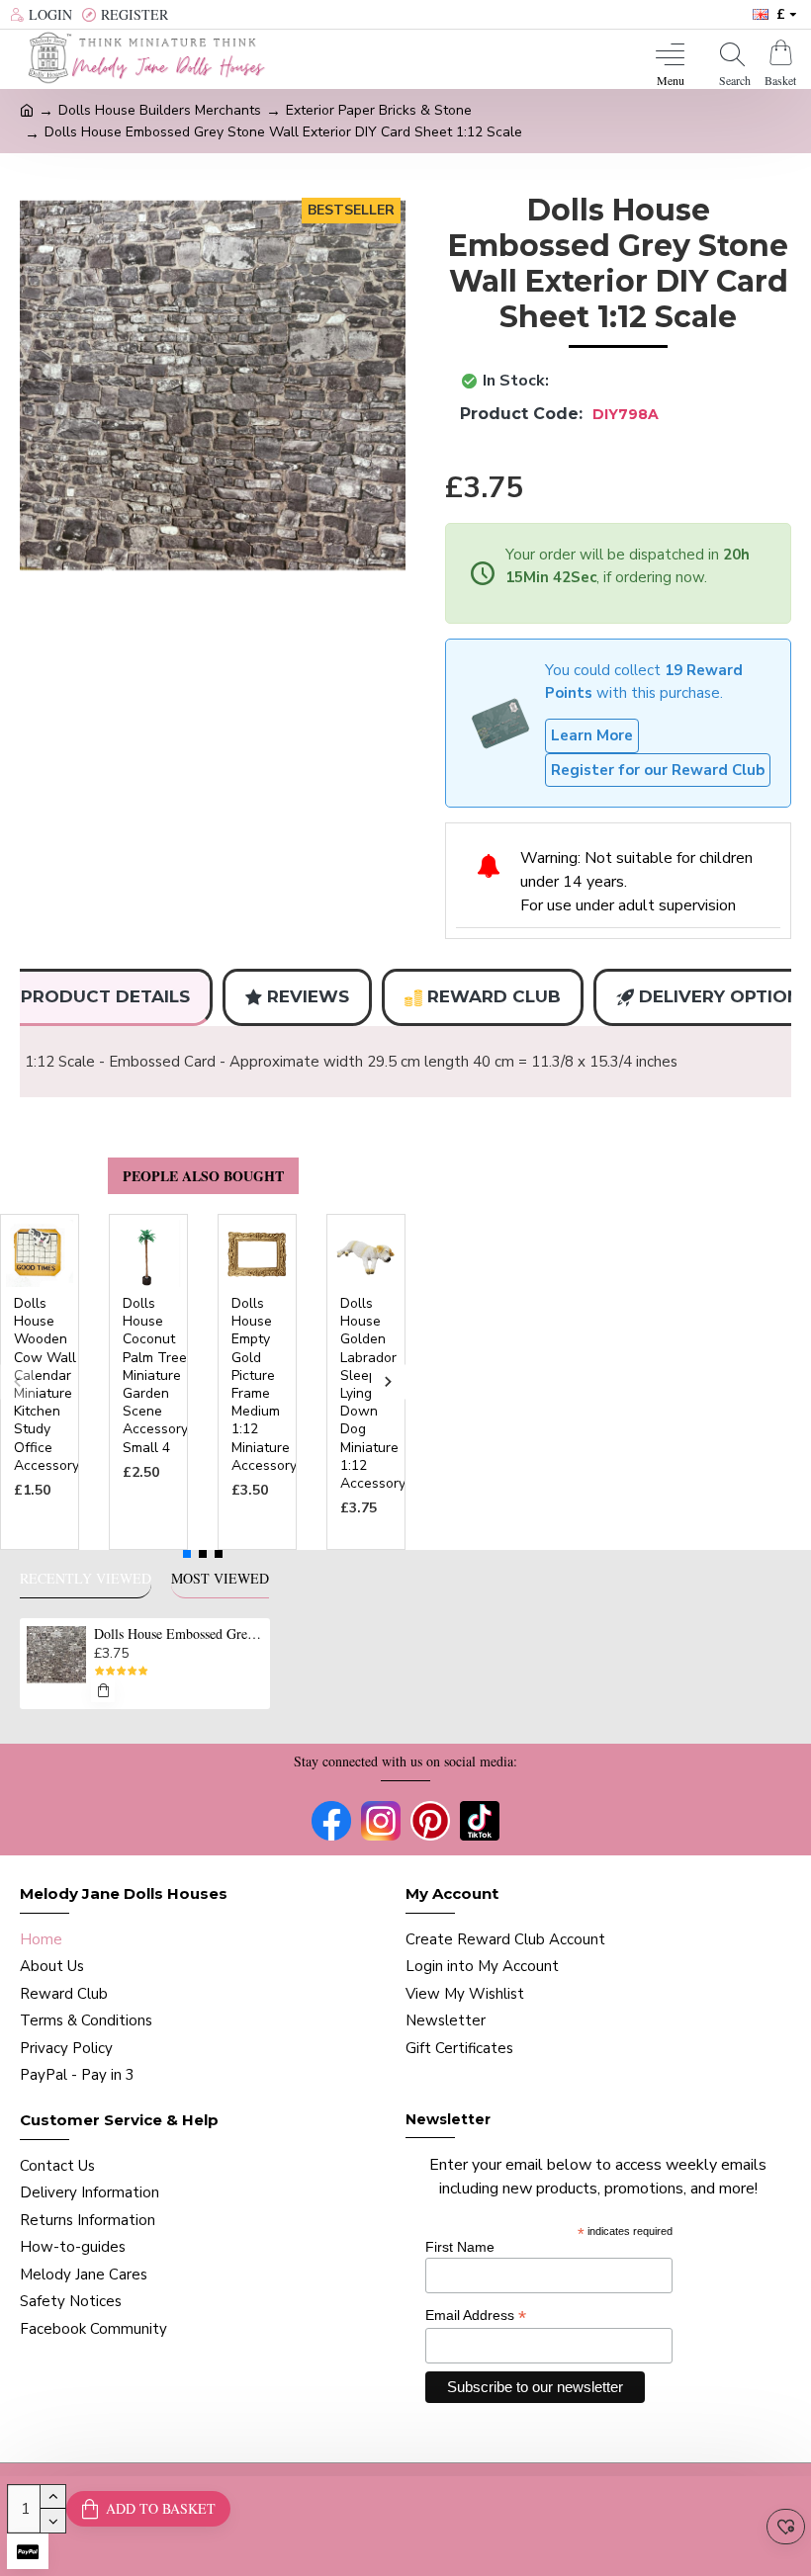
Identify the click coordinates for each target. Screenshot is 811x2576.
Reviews (308, 996)
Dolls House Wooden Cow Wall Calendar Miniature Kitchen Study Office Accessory (46, 1385)
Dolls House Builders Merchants (160, 110)
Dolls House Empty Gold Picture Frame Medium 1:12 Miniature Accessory (264, 1385)
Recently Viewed (86, 1579)
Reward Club (494, 996)
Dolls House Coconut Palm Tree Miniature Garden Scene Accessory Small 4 (155, 1376)
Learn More (592, 735)
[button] (17, 1382)
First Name (460, 2247)
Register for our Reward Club (658, 770)
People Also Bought (203, 1176)
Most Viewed (220, 1579)
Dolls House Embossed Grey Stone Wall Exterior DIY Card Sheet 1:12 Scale (179, 1634)
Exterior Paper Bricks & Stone (379, 110)
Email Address (476, 2316)
